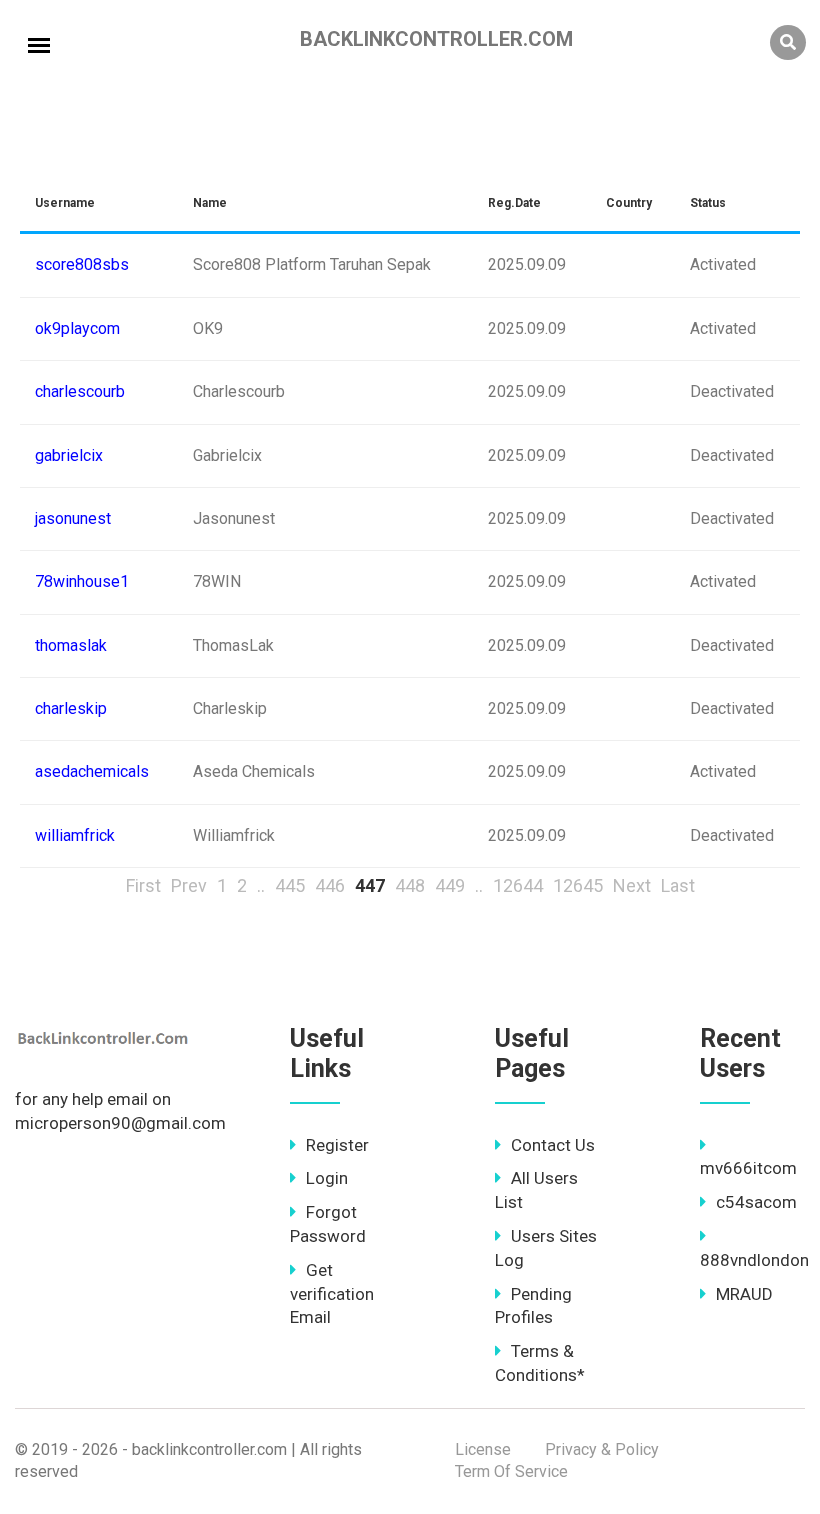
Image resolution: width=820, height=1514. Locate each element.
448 (410, 885)
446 (330, 885)
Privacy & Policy (602, 1449)
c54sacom (756, 1202)
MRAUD (744, 1294)
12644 (518, 885)
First (143, 885)
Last (678, 885)
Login (327, 1178)
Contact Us (553, 1145)
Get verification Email (332, 1294)
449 (450, 885)
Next (632, 885)
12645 (578, 885)
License (483, 1449)
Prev (189, 885)
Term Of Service (511, 1471)
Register (337, 1145)
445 (290, 885)
